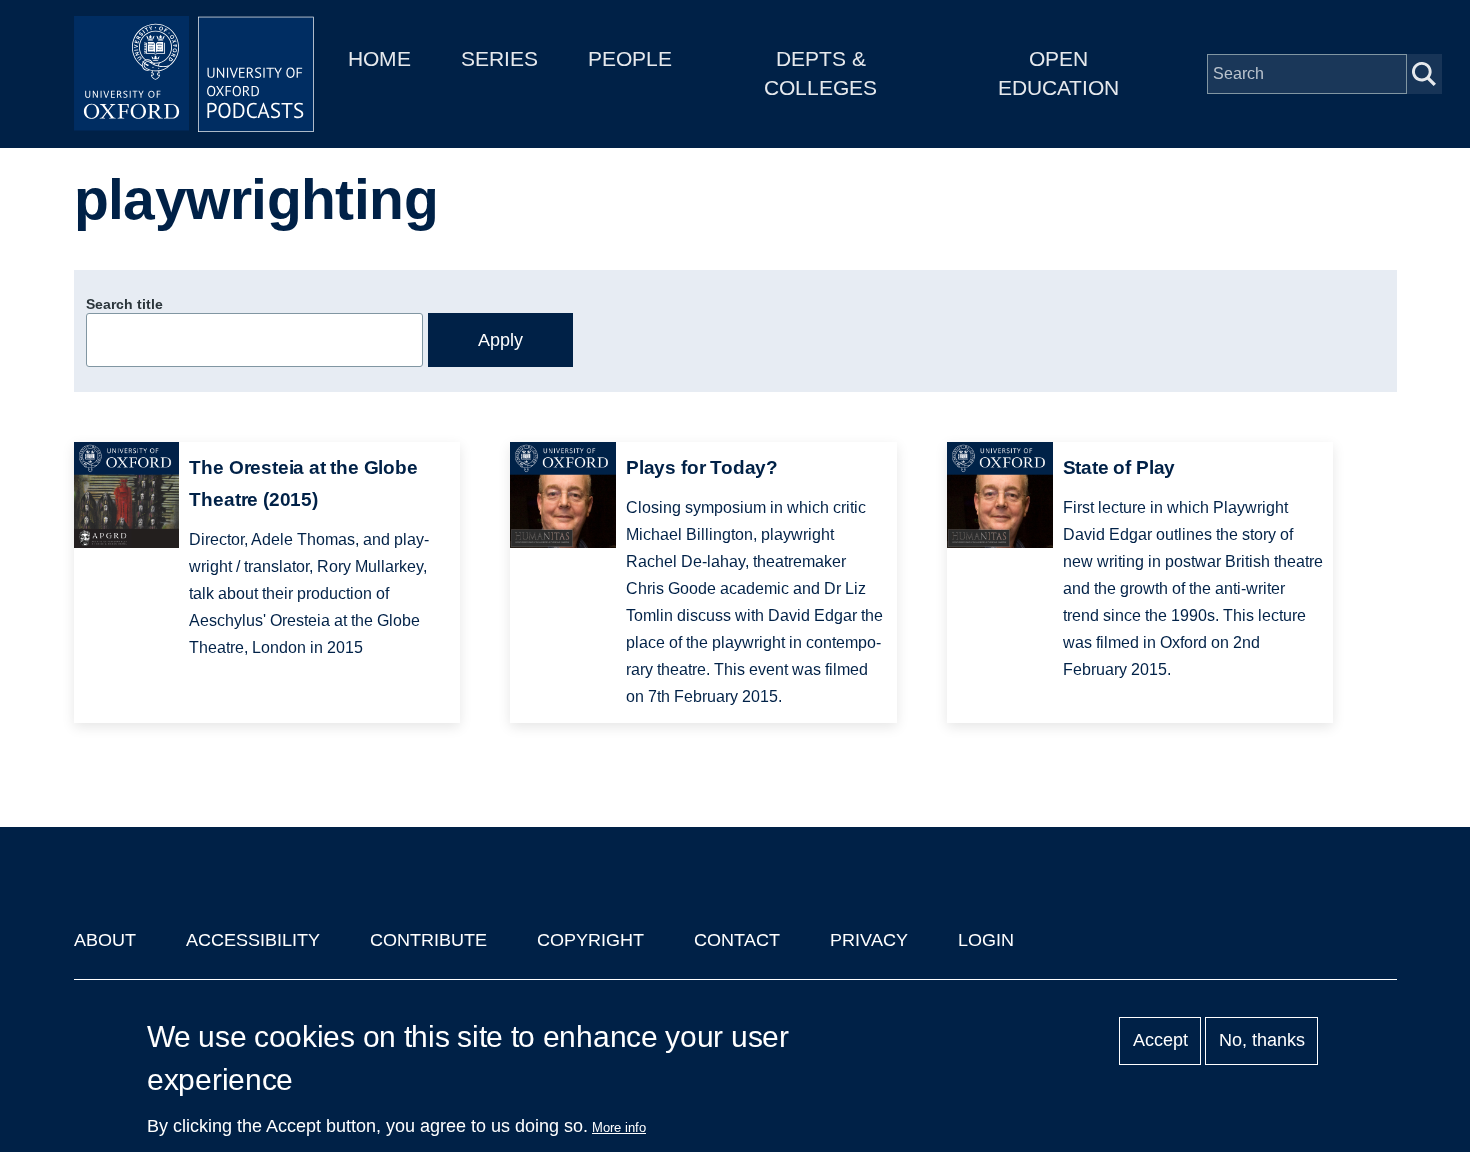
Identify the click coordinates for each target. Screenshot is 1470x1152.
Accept (1160, 1041)
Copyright (590, 940)
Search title (124, 304)
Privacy (869, 940)
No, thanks (1262, 1041)
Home (379, 58)
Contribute (428, 940)
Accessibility (253, 940)
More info (619, 1127)
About (105, 940)
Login (986, 940)
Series (499, 58)
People (630, 58)
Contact (737, 940)
